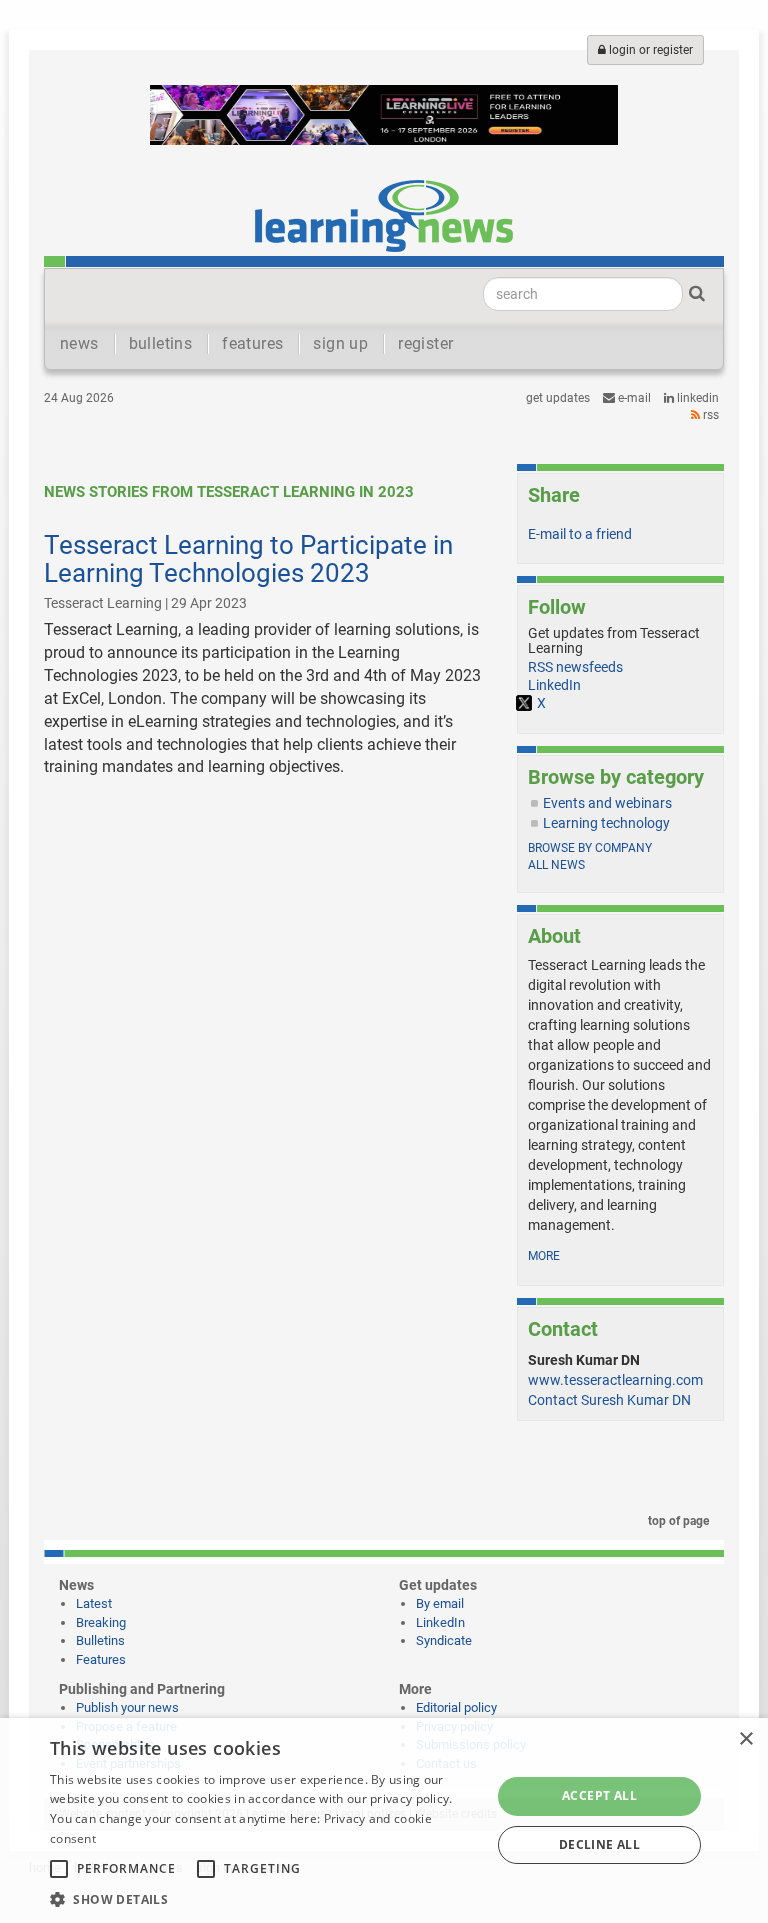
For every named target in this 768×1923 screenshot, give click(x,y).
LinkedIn (696, 398)
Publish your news (127, 1707)
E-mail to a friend (580, 534)
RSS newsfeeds (575, 667)
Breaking (101, 1622)
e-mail (633, 398)
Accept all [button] (599, 1795)
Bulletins (100, 1640)
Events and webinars (607, 803)
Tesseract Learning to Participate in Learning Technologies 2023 (248, 559)
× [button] (745, 1739)
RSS (709, 415)
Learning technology (606, 823)
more (544, 1256)
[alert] (384, 1820)
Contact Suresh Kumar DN (609, 1400)
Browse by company (590, 848)
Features (101, 1659)
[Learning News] (384, 215)
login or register (649, 50)
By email (440, 1603)
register (425, 343)
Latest (94, 1603)
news (79, 343)
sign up (340, 343)
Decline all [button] (599, 1844)
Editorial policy (456, 1707)
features (252, 343)
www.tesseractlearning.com (615, 1380)
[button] (264, 1898)
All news (556, 865)
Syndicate (444, 1640)
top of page (677, 1521)
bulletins (161, 343)
